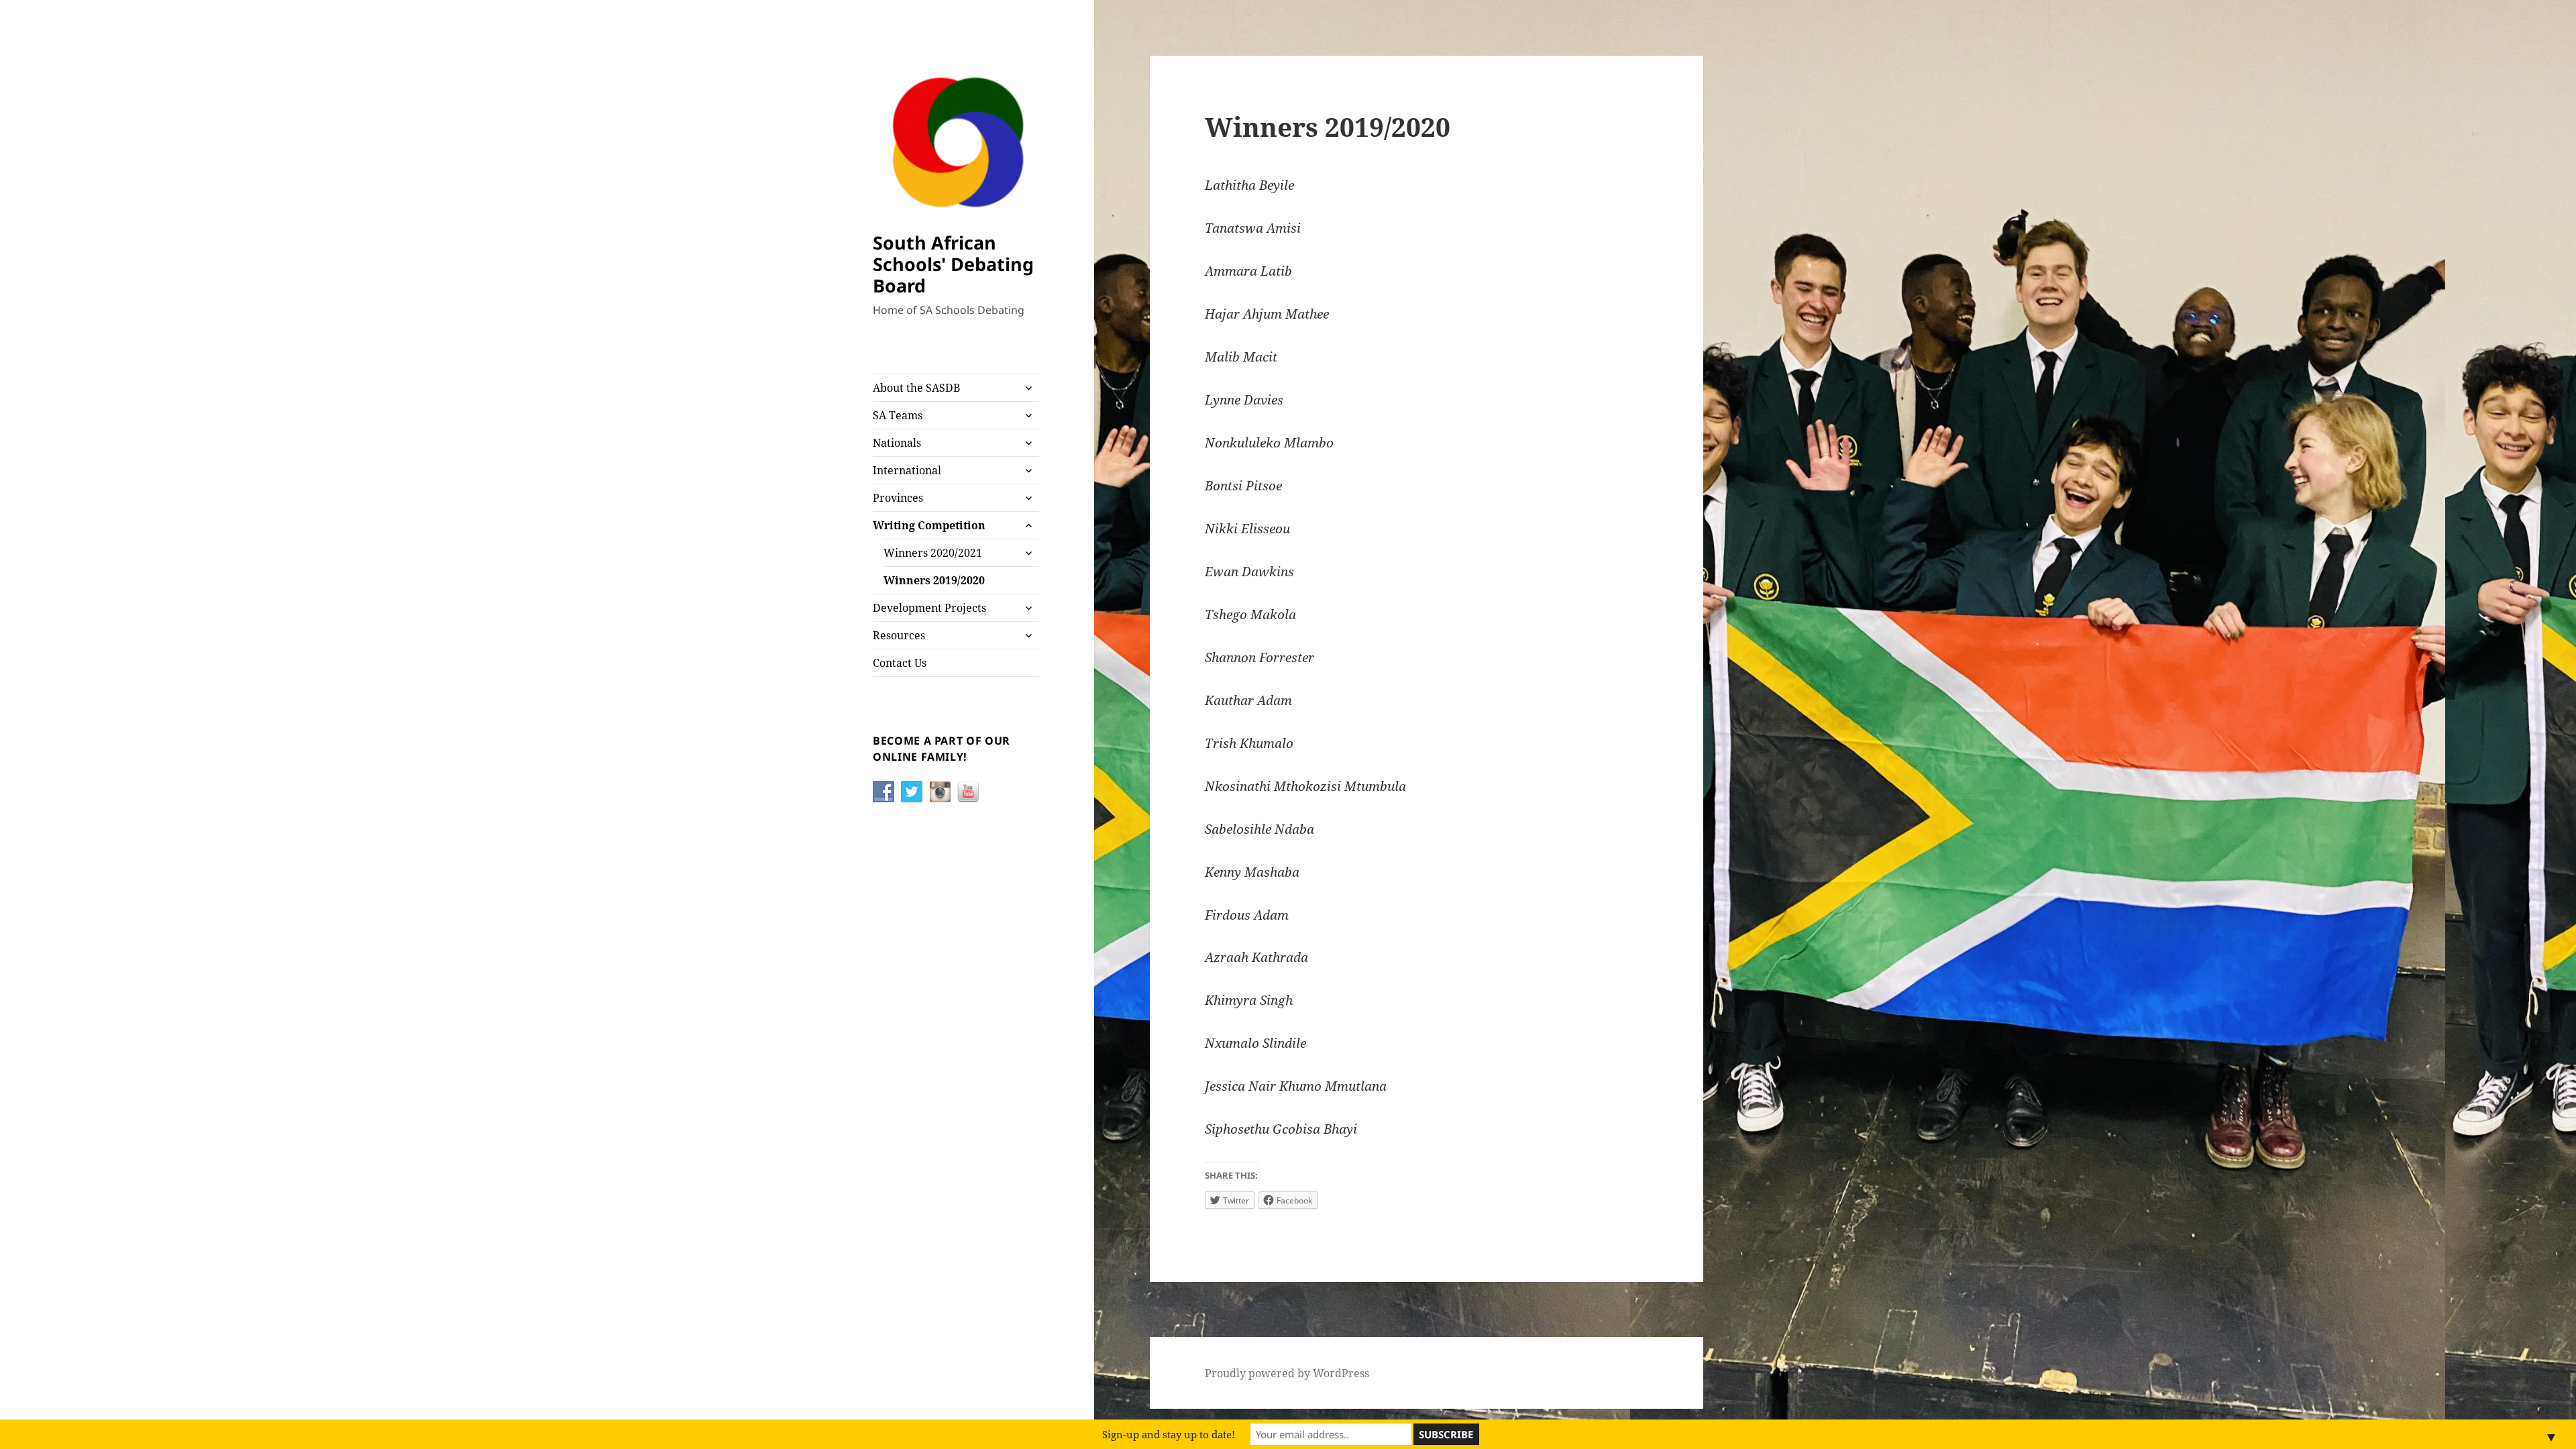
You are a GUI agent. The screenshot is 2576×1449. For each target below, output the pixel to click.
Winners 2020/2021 (933, 553)
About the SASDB (916, 388)
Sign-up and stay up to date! (1169, 1434)
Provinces (898, 498)
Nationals (897, 443)
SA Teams (898, 415)
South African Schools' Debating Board (953, 264)
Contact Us (900, 663)
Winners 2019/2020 (934, 580)
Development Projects (929, 608)
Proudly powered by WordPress (1287, 1373)
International (907, 470)
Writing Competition (929, 525)
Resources (899, 635)
